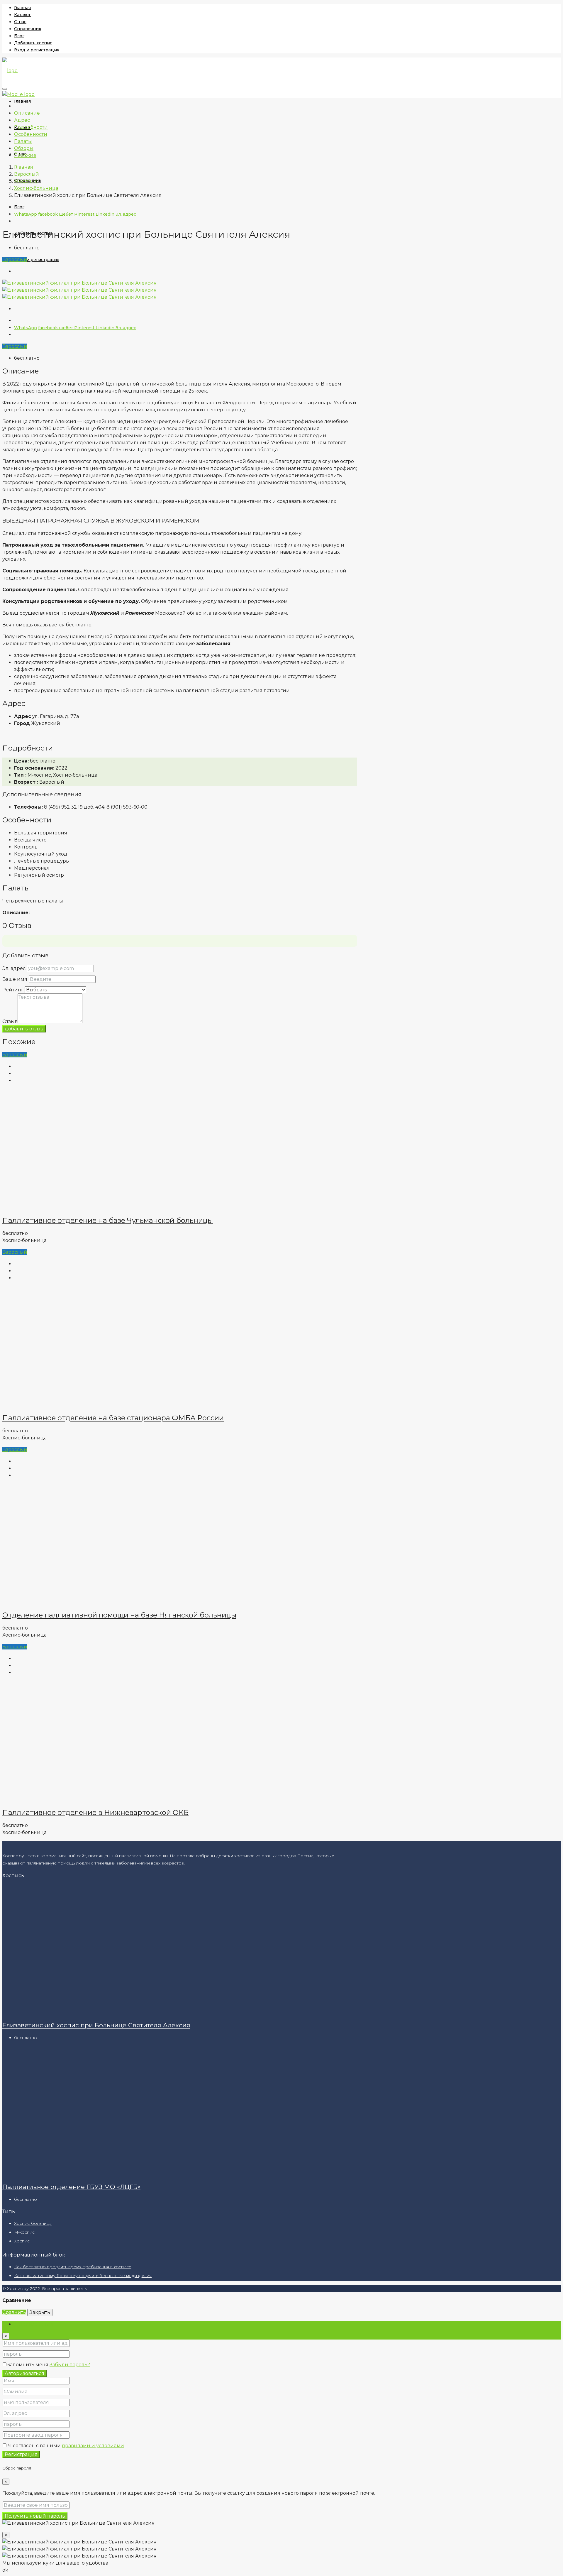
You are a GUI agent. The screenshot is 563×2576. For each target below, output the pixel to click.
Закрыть (40, 2312)
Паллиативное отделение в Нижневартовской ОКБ (95, 1812)
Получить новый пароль (35, 2516)
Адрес (22, 120)
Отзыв (10, 1021)
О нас (20, 22)
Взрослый (15, 260)
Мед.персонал (32, 868)
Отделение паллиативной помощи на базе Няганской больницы (119, 1615)
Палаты (23, 141)
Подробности (31, 127)
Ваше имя (15, 979)
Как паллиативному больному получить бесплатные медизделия (83, 2276)
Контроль (26, 847)
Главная (22, 8)
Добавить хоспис (33, 43)
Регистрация (21, 2454)
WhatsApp (26, 214)
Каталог (22, 15)
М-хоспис (24, 2232)
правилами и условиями (93, 2446)
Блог (19, 36)
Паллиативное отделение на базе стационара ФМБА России (113, 1418)
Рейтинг (13, 990)
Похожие (25, 155)
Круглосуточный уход (41, 854)
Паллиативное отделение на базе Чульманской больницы (108, 1220)
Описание (27, 113)
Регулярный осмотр (39, 875)
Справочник (28, 29)
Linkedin (106, 214)
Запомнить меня (28, 2365)
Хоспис (22, 2241)
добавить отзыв (24, 1029)
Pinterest (85, 214)
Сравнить (14, 2312)
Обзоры (24, 148)
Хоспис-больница (33, 2223)
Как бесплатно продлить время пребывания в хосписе (73, 2267)
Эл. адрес (126, 214)
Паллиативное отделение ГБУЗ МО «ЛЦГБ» (71, 2187)
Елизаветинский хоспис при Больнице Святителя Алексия (96, 2025)
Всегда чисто (30, 840)
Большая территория (41, 833)
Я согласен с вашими (66, 2446)
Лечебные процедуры (42, 861)
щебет (67, 214)
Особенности (31, 134)
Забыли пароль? (70, 2365)
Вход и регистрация (37, 50)
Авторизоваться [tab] (34, 2324)
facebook (49, 214)
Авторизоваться (24, 2373)
